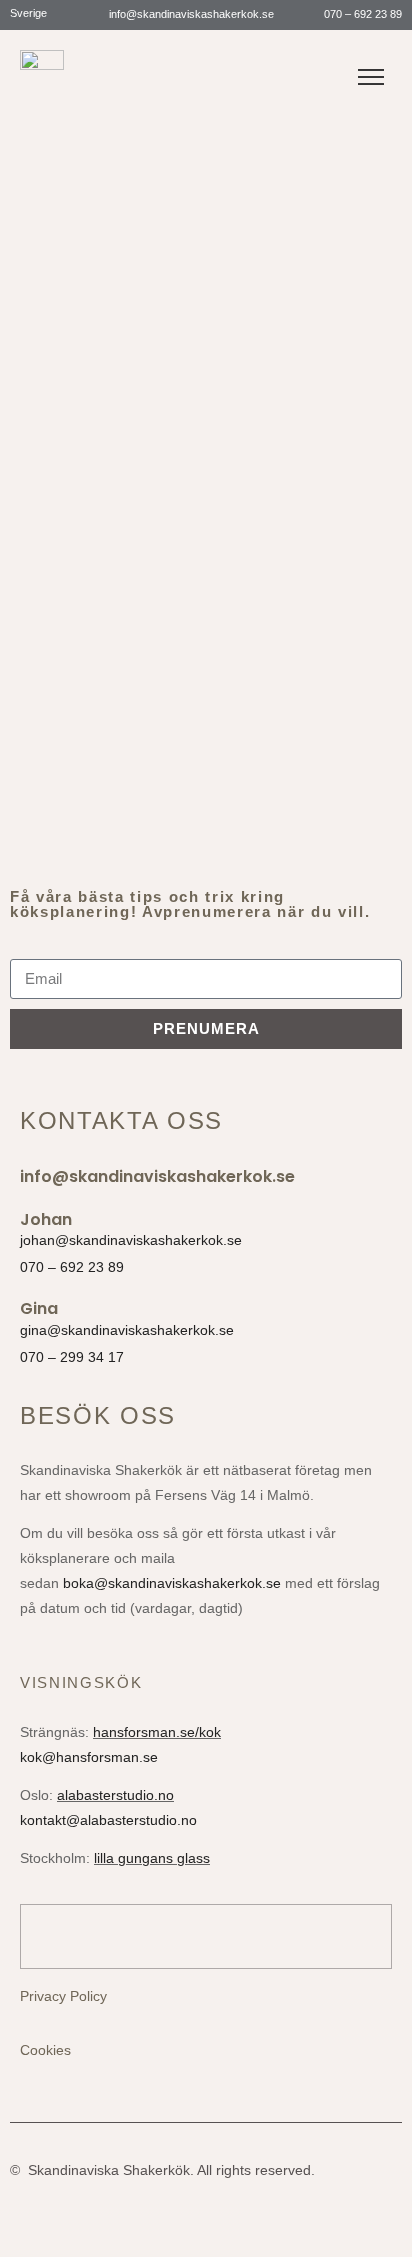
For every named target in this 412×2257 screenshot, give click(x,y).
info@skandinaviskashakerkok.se (190, 14)
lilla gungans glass (152, 1858)
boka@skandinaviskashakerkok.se (172, 1583)
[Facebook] (207, 67)
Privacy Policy (63, 1996)
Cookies (45, 2050)
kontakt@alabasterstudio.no (108, 1820)
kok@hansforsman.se (89, 1757)
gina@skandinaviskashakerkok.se (127, 1330)
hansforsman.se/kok (157, 1732)
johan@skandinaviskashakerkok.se (131, 1240)
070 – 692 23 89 (361, 14)
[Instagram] (171, 67)
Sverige (30, 13)
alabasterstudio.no (115, 1795)
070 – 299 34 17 (72, 1357)
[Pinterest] (243, 67)
